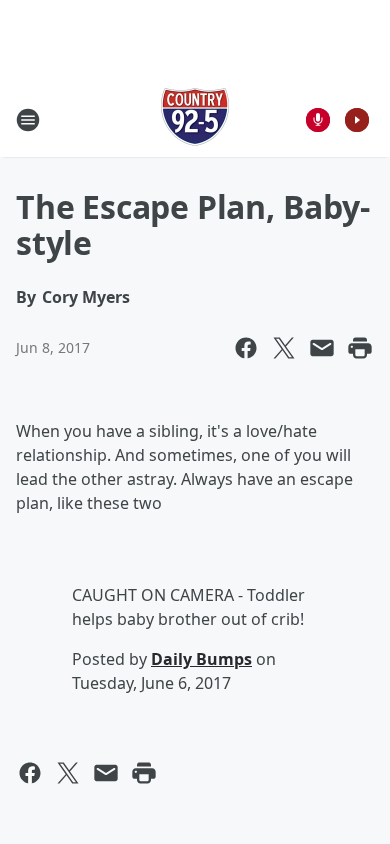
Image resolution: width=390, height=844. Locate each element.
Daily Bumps (201, 659)
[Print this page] (360, 348)
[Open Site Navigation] (28, 120)
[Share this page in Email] (322, 348)
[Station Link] (195, 119)
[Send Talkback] (318, 120)
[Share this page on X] (284, 348)
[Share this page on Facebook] (246, 348)
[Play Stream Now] (357, 120)
